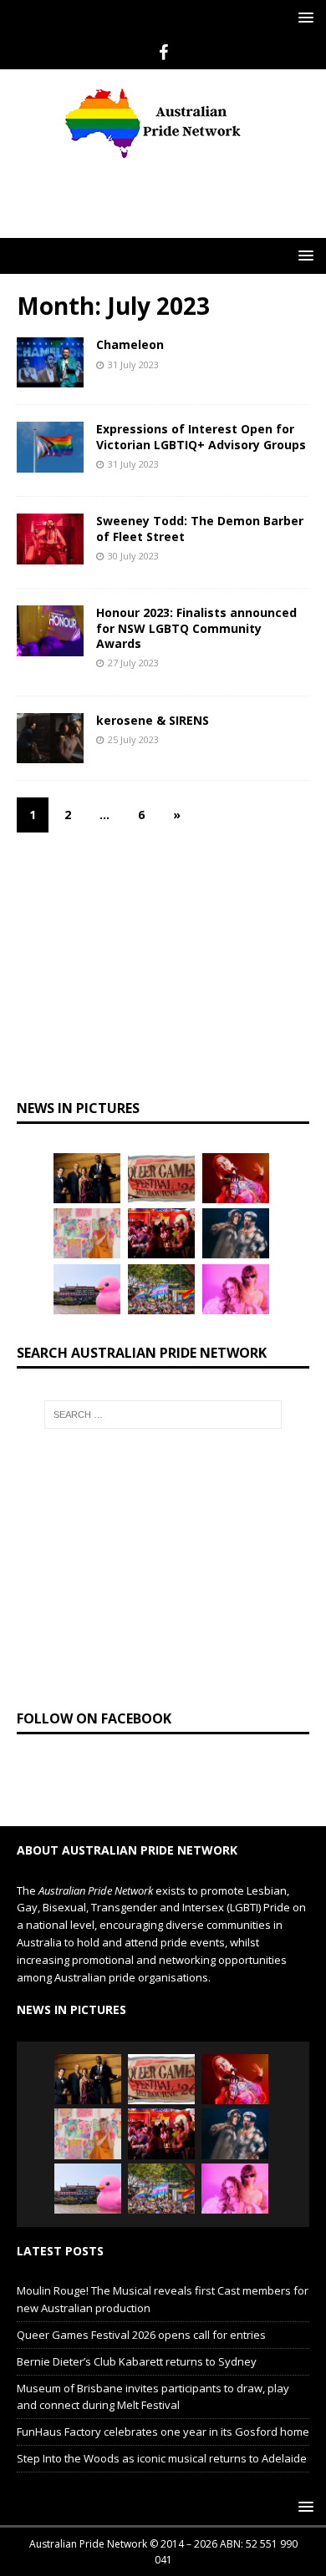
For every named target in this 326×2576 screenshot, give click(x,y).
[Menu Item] (163, 53)
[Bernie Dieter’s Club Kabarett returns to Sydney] (236, 1146)
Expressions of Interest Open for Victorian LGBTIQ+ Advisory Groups (201, 405)
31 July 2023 (133, 333)
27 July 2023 (133, 631)
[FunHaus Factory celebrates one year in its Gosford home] (161, 1202)
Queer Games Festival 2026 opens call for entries (141, 2303)
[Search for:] (163, 1383)
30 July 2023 (133, 524)
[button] (303, 17)
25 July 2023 (133, 708)
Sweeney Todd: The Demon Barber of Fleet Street (200, 496)
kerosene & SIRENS (153, 688)
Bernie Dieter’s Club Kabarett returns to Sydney (137, 2330)
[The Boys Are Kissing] (236, 1258)
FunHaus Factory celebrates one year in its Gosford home (163, 2400)
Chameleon (130, 313)
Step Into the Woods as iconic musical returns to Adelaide (162, 2427)
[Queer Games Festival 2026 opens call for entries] (161, 1146)
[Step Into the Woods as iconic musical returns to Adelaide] (236, 1202)
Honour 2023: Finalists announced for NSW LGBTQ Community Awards (196, 596)
